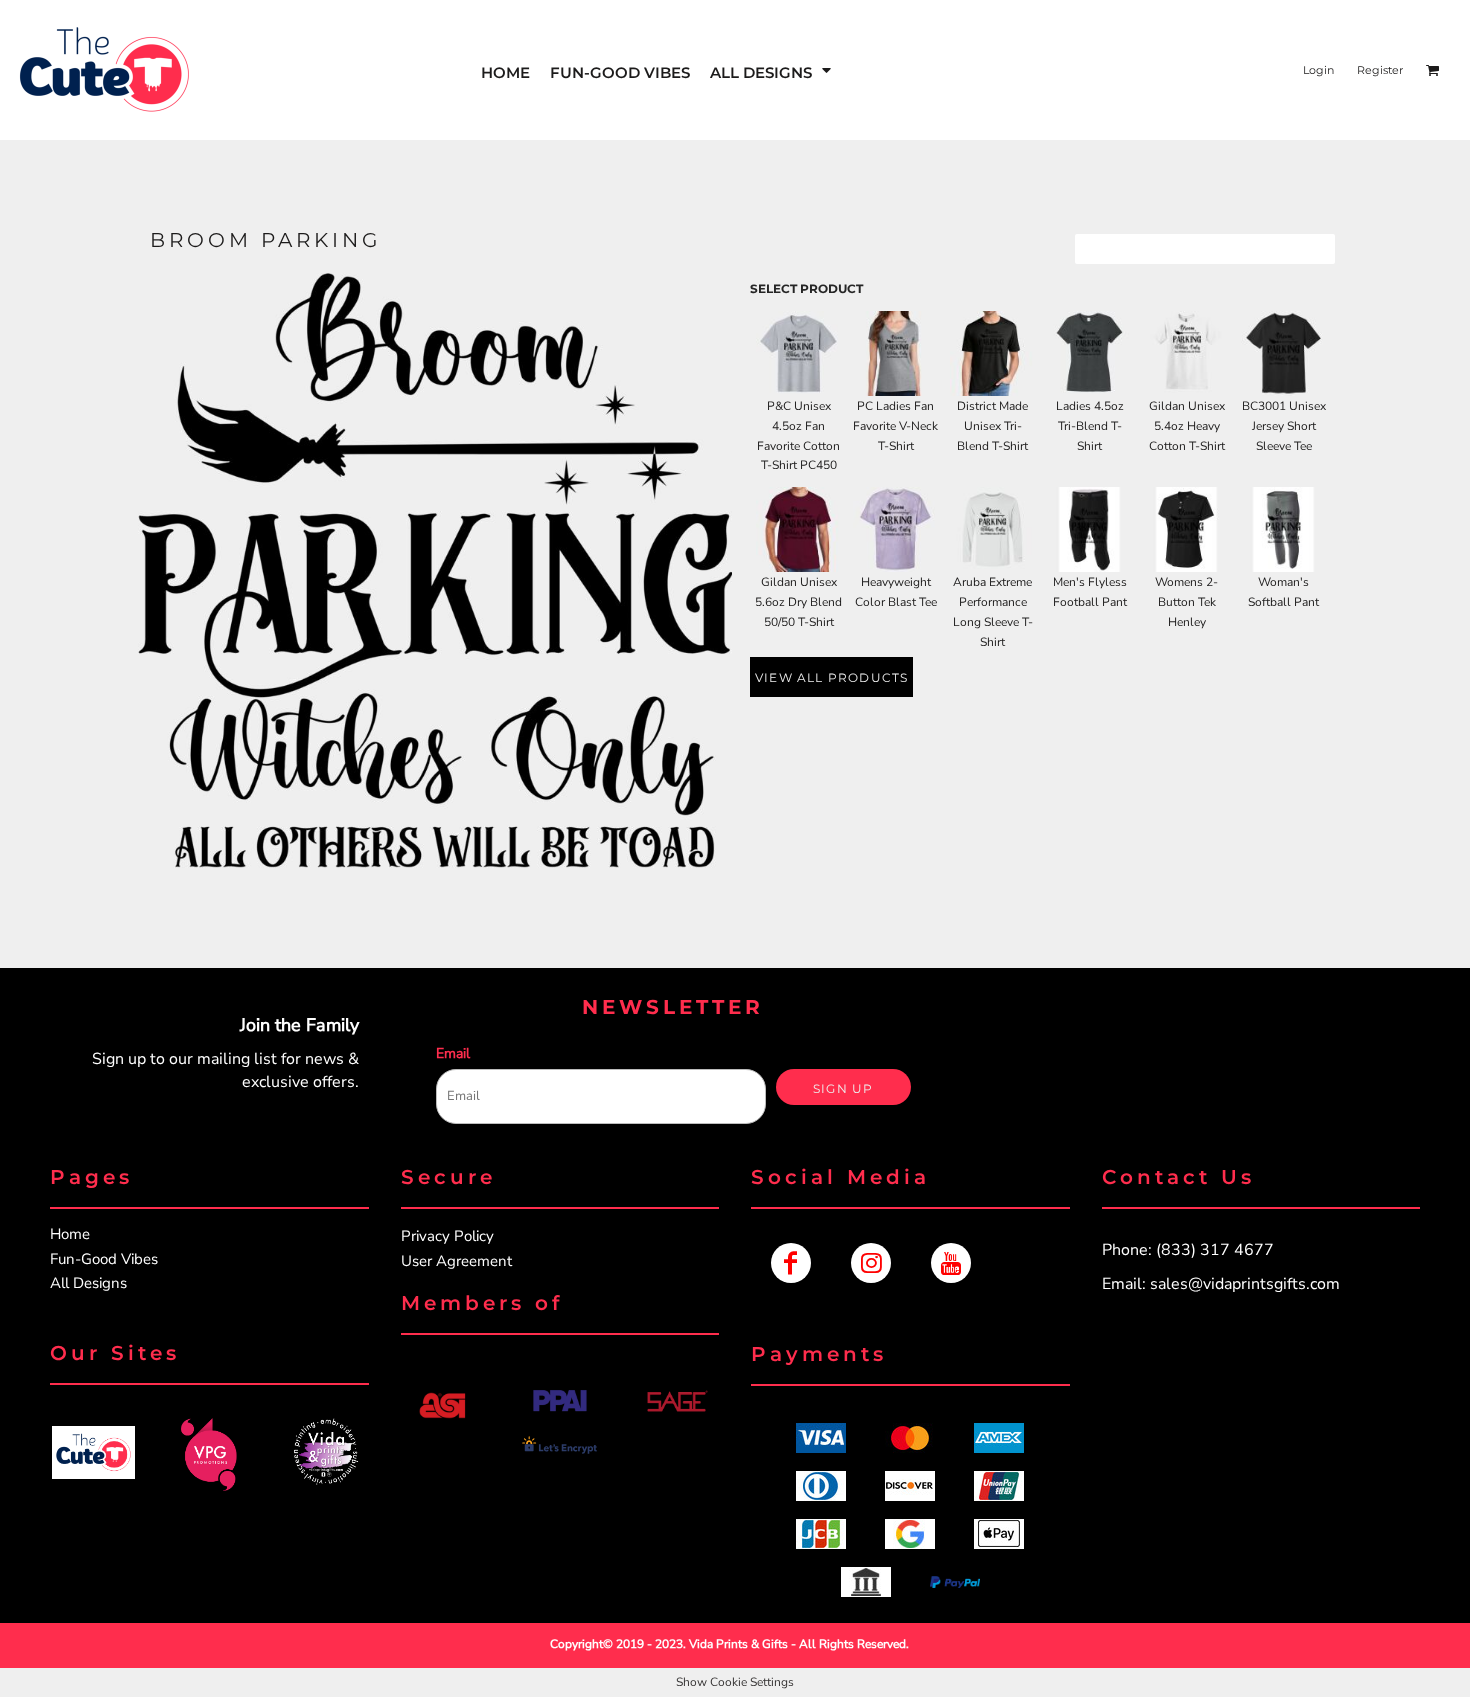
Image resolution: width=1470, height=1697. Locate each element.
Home (70, 1234)
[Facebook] (791, 1263)
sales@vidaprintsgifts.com (1245, 1284)
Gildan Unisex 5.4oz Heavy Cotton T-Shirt (1187, 426)
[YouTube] (951, 1263)
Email (453, 1053)
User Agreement (456, 1261)
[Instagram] (871, 1263)
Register (1380, 70)
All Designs (88, 1283)
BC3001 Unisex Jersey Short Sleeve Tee (1284, 426)
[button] (772, 70)
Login (1318, 70)
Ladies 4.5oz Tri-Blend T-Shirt (1090, 426)
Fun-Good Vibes (104, 1259)
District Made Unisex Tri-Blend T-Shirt (992, 426)
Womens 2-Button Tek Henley (1186, 602)
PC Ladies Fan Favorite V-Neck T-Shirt (895, 426)
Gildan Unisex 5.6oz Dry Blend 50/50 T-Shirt (798, 602)
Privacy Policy (447, 1236)
